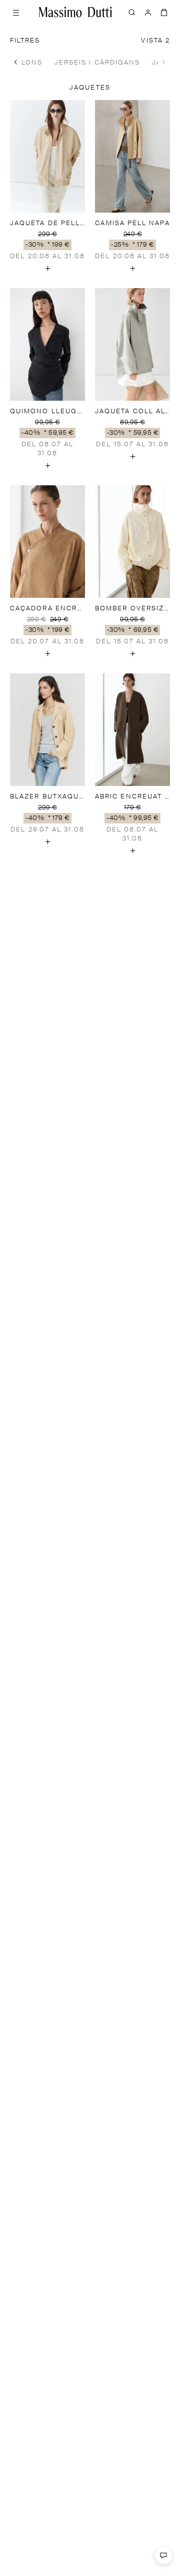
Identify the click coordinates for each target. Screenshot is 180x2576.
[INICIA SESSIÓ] (148, 12)
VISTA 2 (155, 41)
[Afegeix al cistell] (47, 268)
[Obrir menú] (16, 12)
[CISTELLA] (164, 12)
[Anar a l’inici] (75, 12)
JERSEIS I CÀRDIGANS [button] (97, 63)
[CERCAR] (132, 12)
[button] (16, 62)
